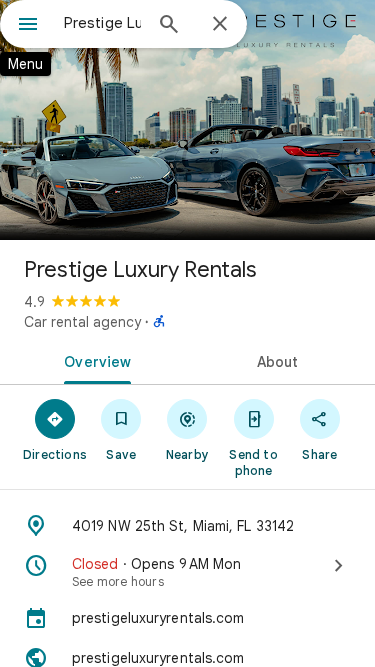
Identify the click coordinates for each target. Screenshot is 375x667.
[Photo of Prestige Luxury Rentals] (187, 120)
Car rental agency (82, 322)
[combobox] (102, 23)
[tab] (94, 360)
